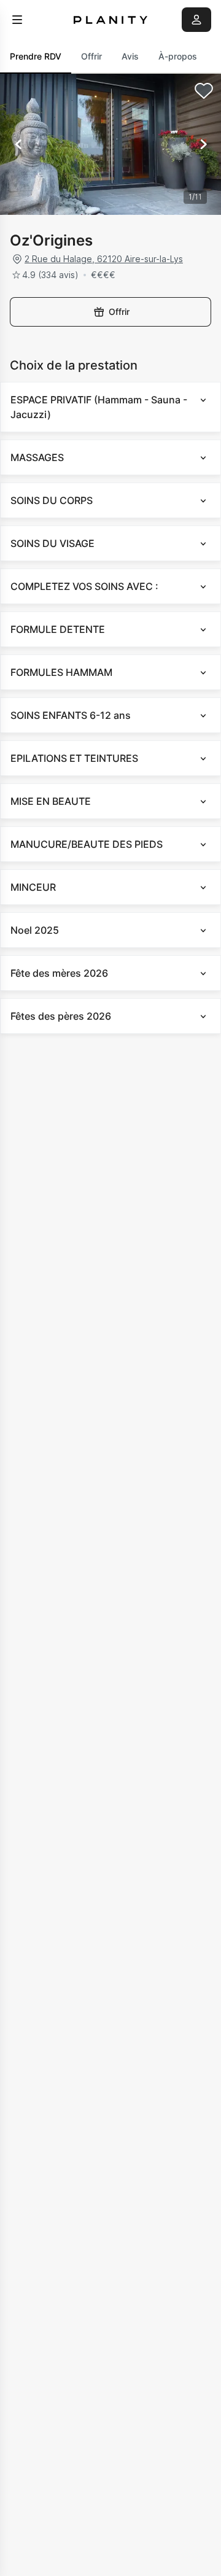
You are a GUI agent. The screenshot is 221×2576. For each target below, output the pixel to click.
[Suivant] (203, 144)
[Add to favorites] (204, 91)
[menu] (17, 20)
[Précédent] (18, 144)
